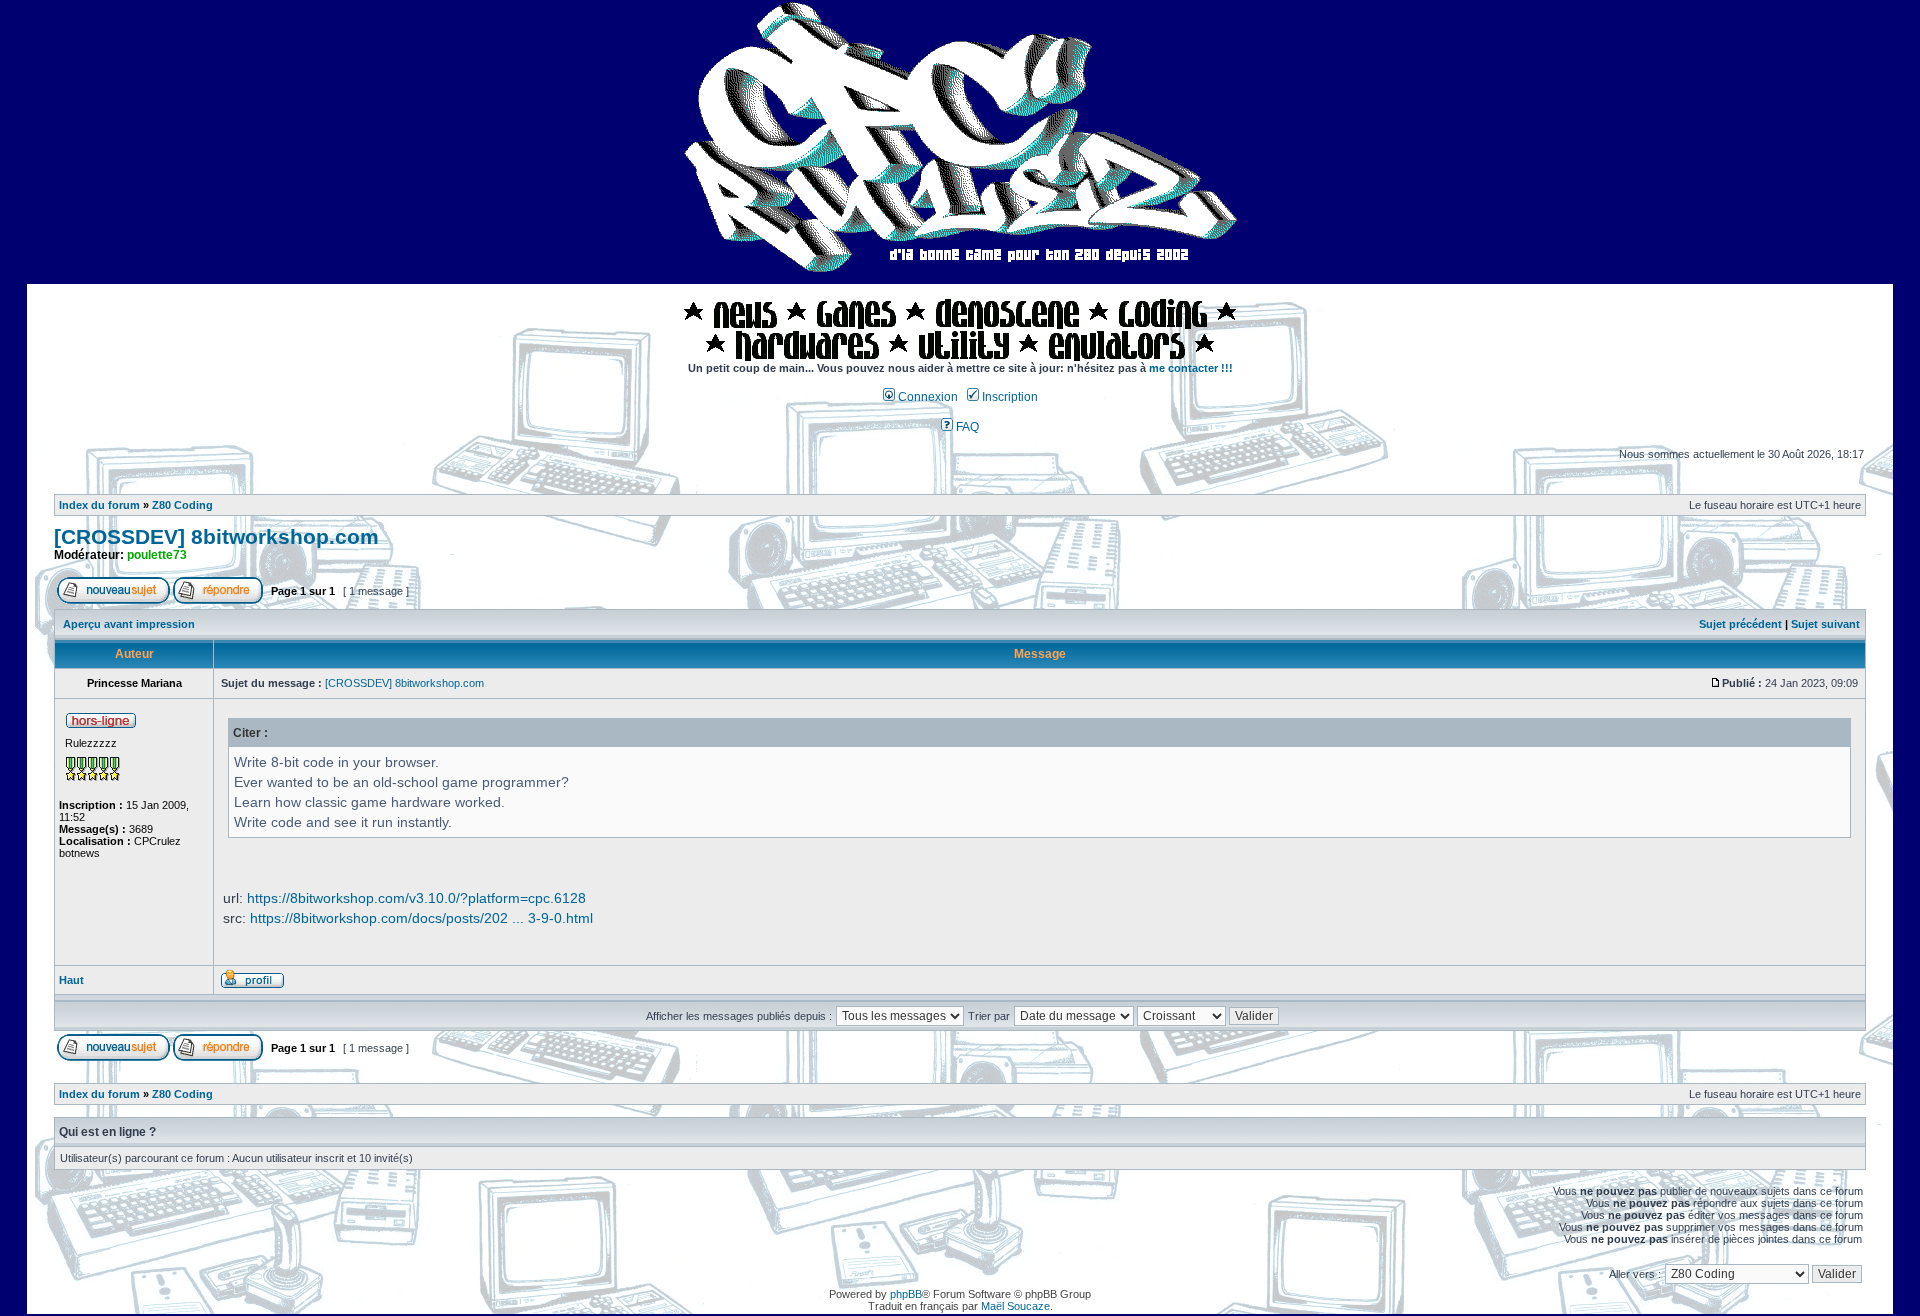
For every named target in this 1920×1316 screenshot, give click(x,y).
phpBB (906, 1294)
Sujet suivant (1825, 624)
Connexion (926, 397)
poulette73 (157, 555)
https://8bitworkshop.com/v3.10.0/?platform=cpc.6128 (416, 898)
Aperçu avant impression (129, 624)
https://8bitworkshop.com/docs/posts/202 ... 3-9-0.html (421, 918)
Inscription (1008, 397)
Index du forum (99, 505)
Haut (71, 980)
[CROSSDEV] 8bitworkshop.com (216, 537)
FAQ (966, 427)
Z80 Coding (182, 505)
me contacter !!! (1191, 368)
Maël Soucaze (1015, 1306)
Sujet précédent (1740, 624)
